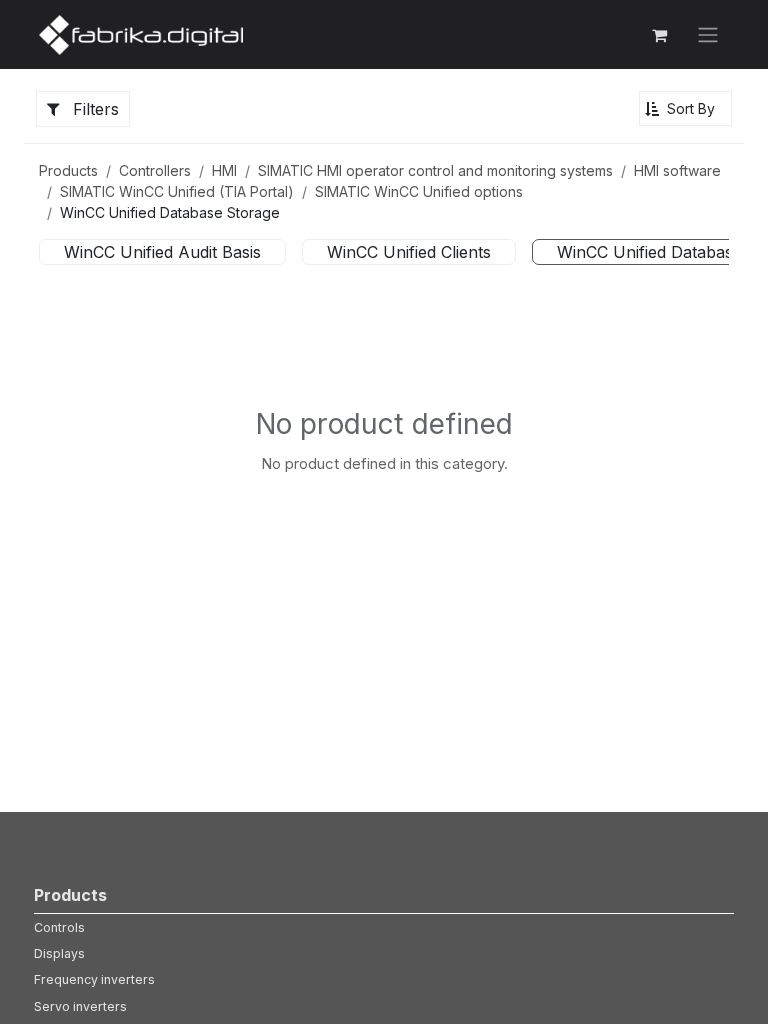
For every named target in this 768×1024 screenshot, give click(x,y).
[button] (685, 108)
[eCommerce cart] (659, 35)
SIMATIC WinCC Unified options (419, 191)
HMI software (677, 170)
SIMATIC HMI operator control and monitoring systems (435, 170)
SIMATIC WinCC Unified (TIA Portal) (177, 191)
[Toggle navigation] (708, 35)
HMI (224, 170)
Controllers (155, 170)
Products (68, 170)
